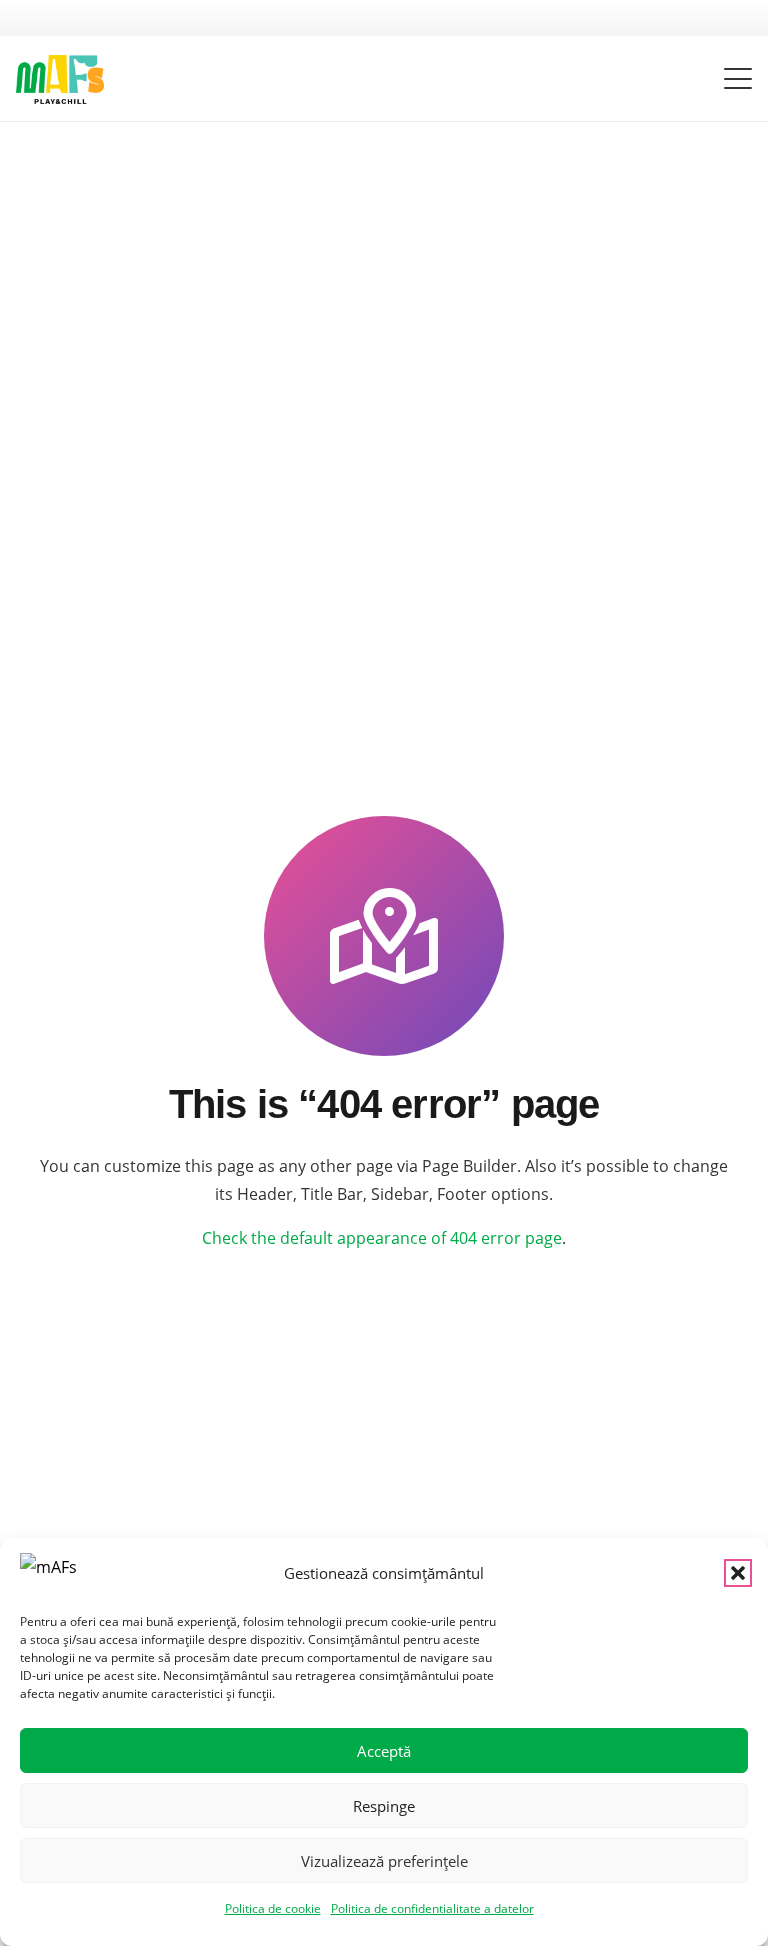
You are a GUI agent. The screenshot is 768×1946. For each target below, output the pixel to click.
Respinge (384, 1806)
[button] (738, 1573)
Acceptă (384, 1751)
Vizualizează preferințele (384, 1861)
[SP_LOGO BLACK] (60, 79)
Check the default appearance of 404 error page (382, 1238)
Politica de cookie (273, 1908)
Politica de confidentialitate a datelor (432, 1908)
